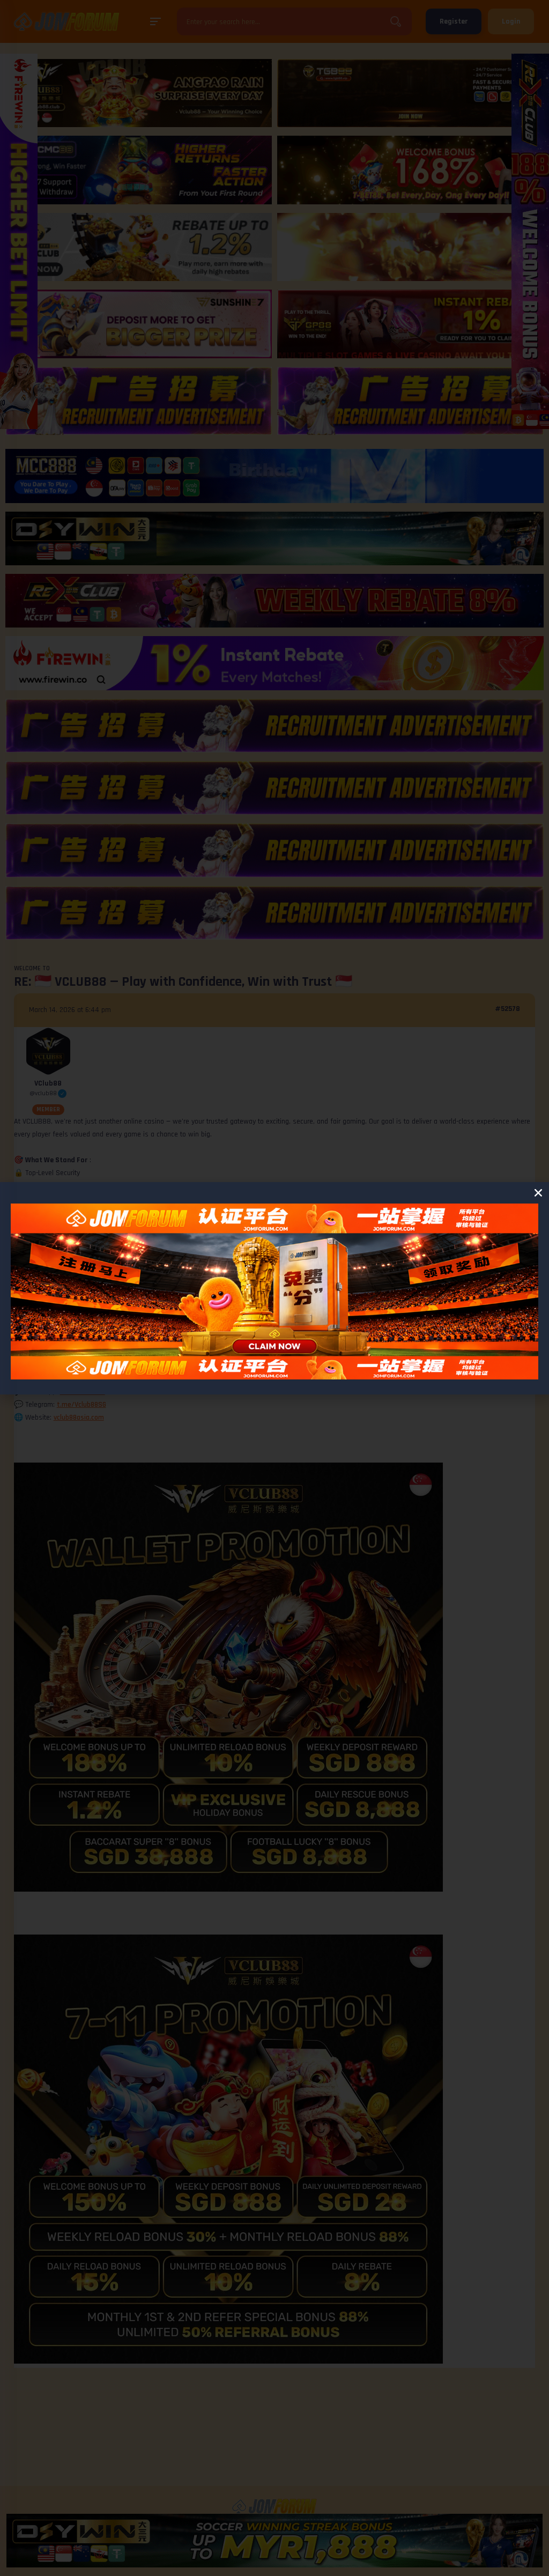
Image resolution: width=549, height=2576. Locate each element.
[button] (538, 1193)
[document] (274, 1288)
